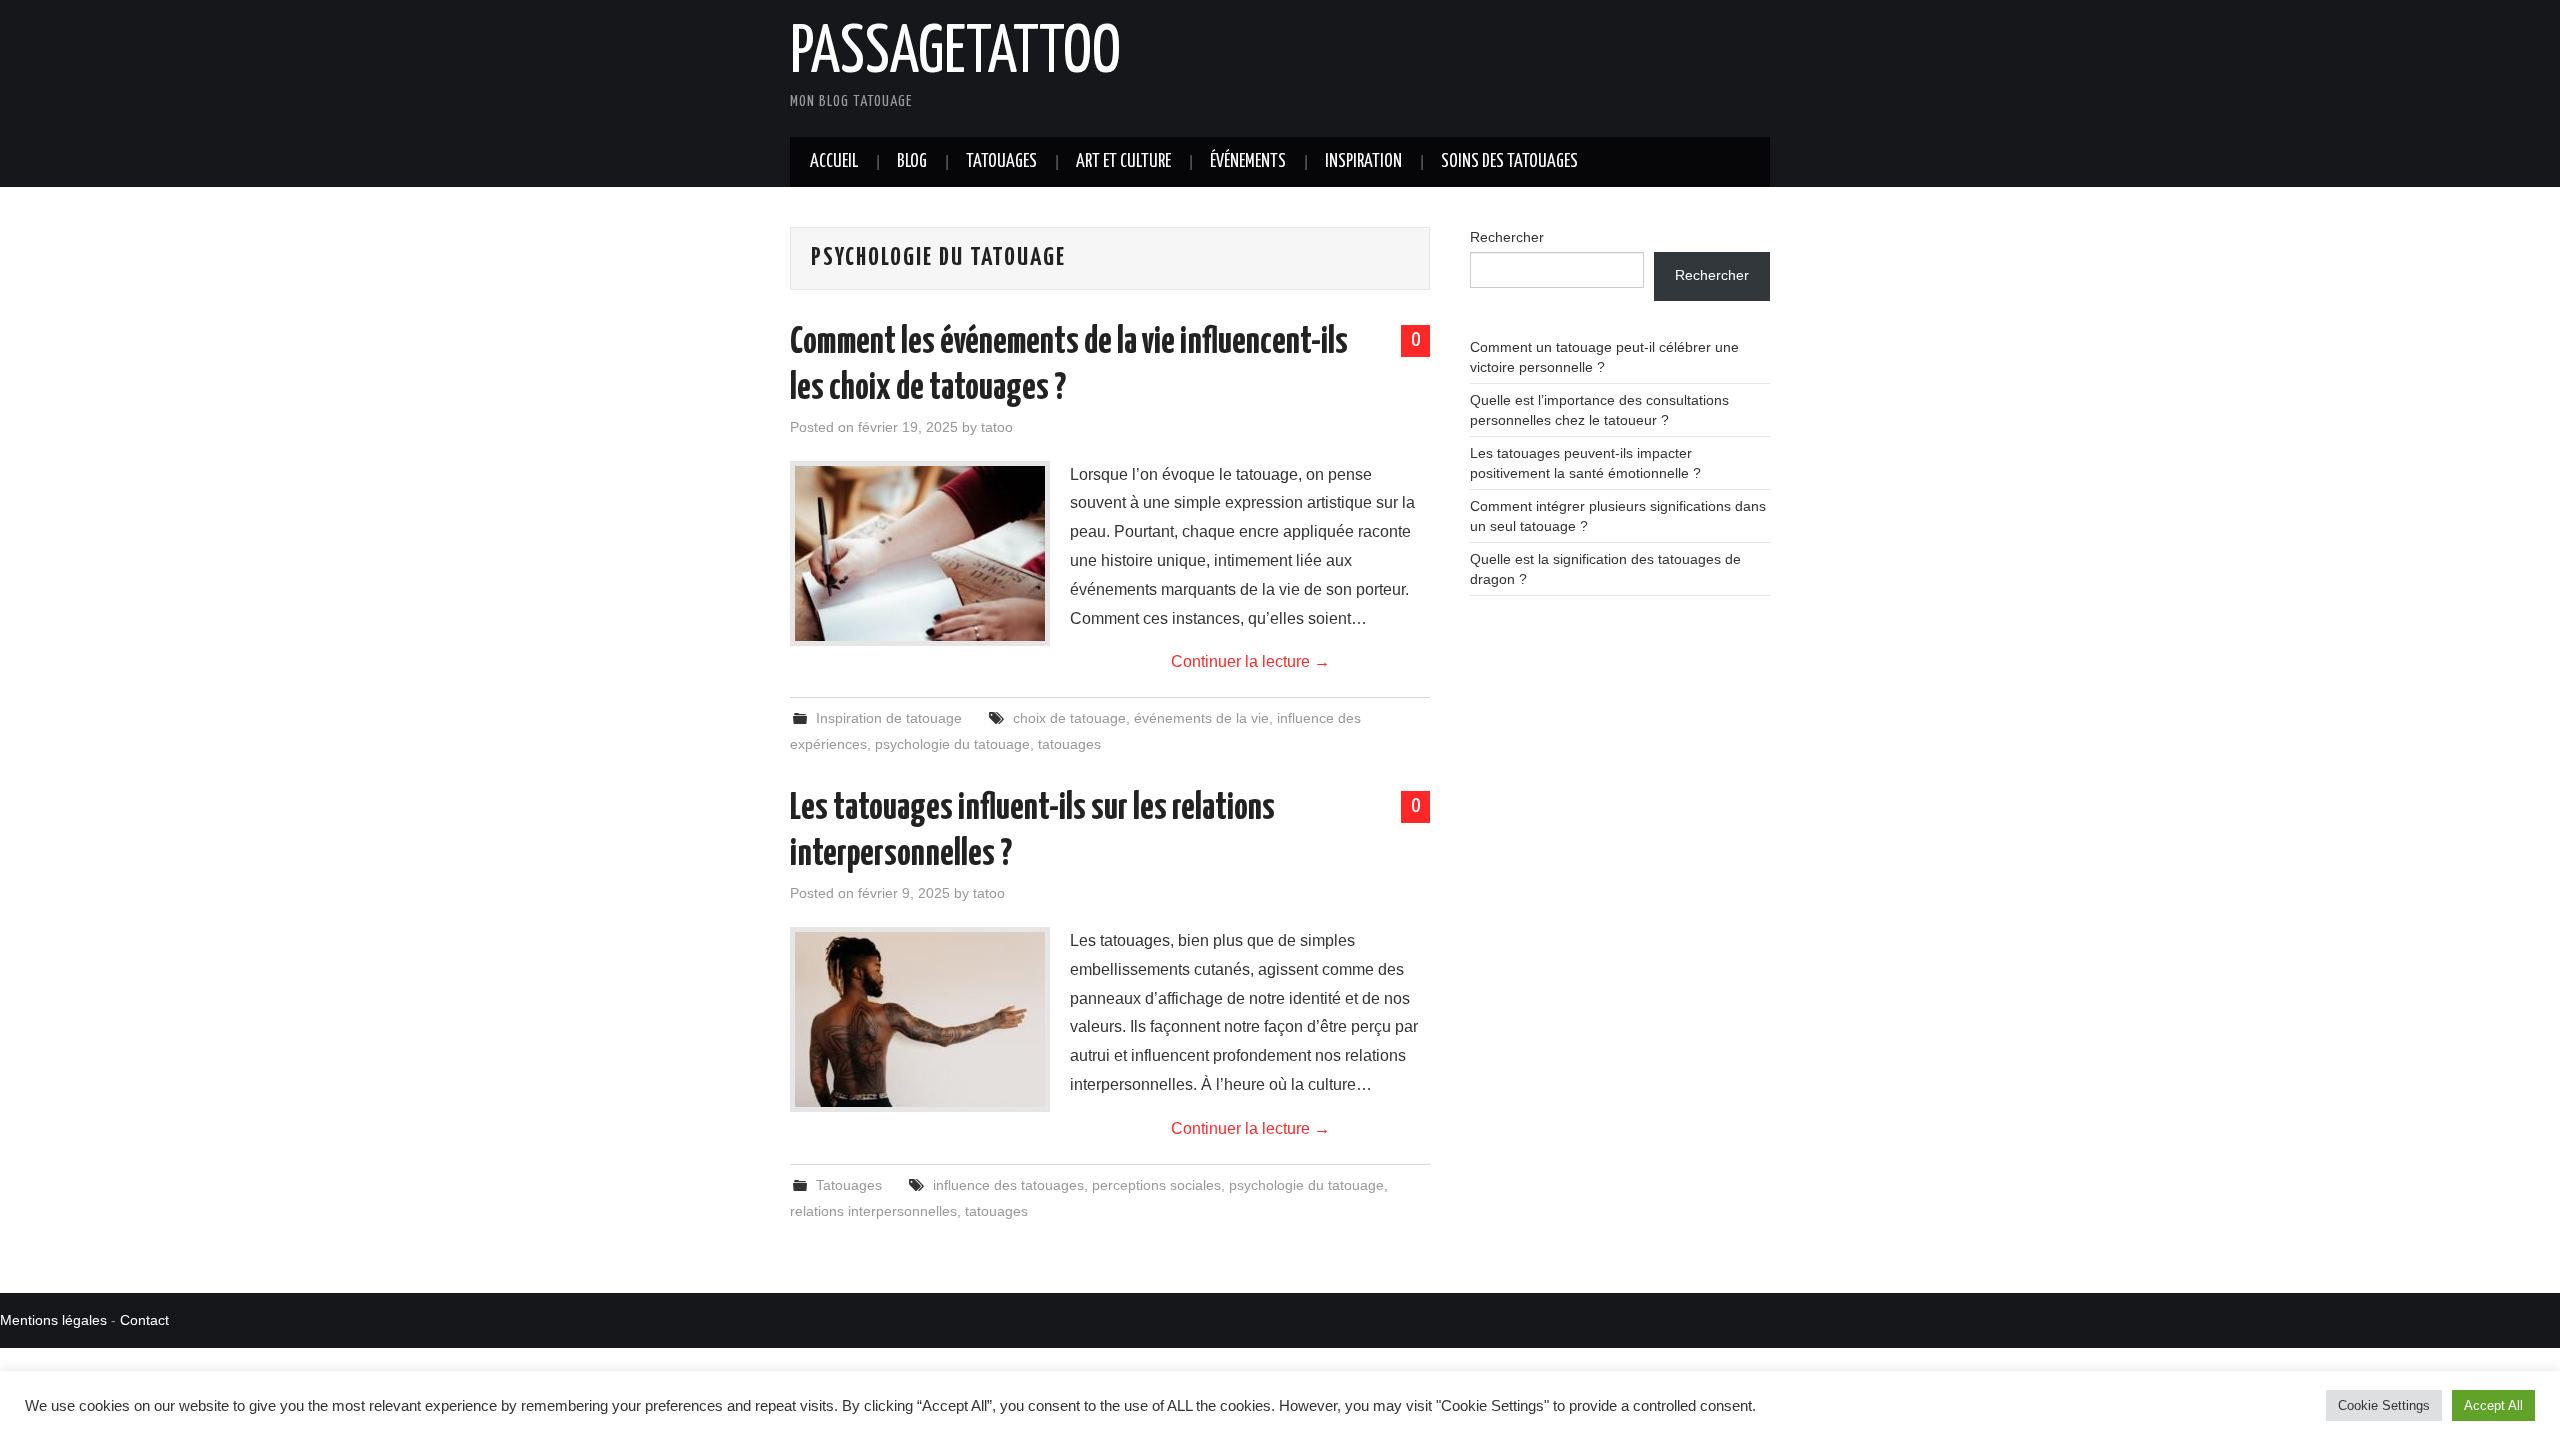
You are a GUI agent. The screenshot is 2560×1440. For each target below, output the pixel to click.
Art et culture (1123, 162)
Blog (912, 162)
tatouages (1069, 744)
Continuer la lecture (1250, 661)
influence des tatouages (1008, 1185)
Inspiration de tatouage (889, 718)
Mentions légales (53, 1320)
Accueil (834, 162)
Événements (1248, 162)
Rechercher (1507, 237)
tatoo (997, 427)
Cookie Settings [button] (2384, 1405)
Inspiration (1363, 162)
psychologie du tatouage (952, 744)
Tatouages (1001, 162)
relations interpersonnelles (873, 1211)
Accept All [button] (2493, 1405)
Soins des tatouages (1509, 162)
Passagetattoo (955, 54)
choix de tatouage (1069, 718)
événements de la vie (1201, 718)
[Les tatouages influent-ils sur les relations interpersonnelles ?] (920, 1019)
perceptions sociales (1156, 1185)
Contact (144, 1320)
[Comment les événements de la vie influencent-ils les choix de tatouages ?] (920, 553)
